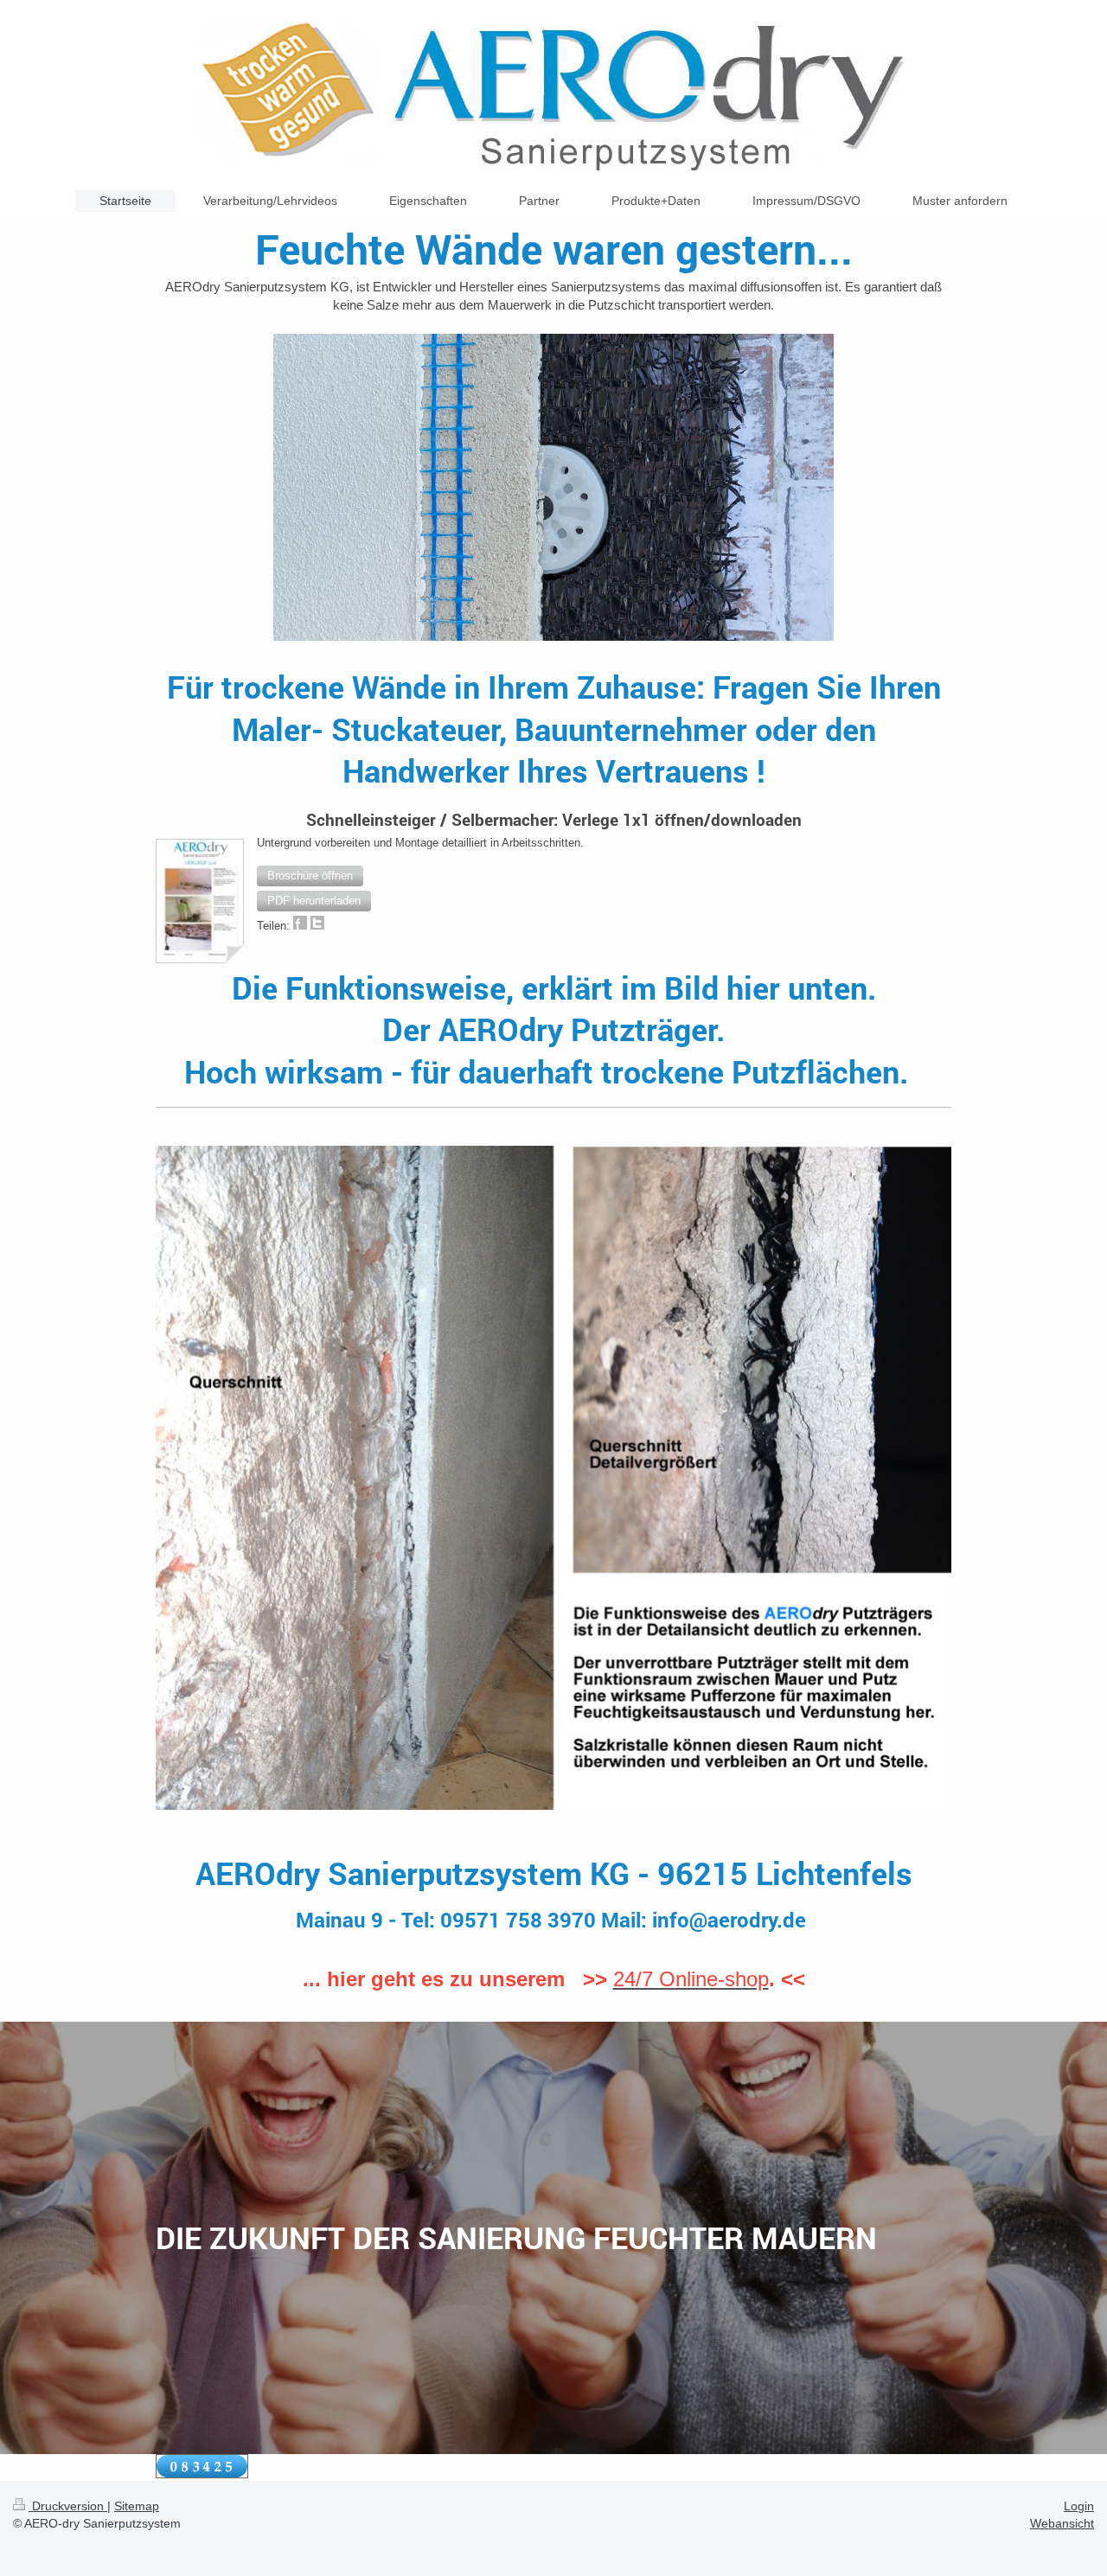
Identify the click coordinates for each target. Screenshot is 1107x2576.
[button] (310, 876)
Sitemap (137, 2506)
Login (1079, 2506)
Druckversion (68, 2506)
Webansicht (1062, 2523)
